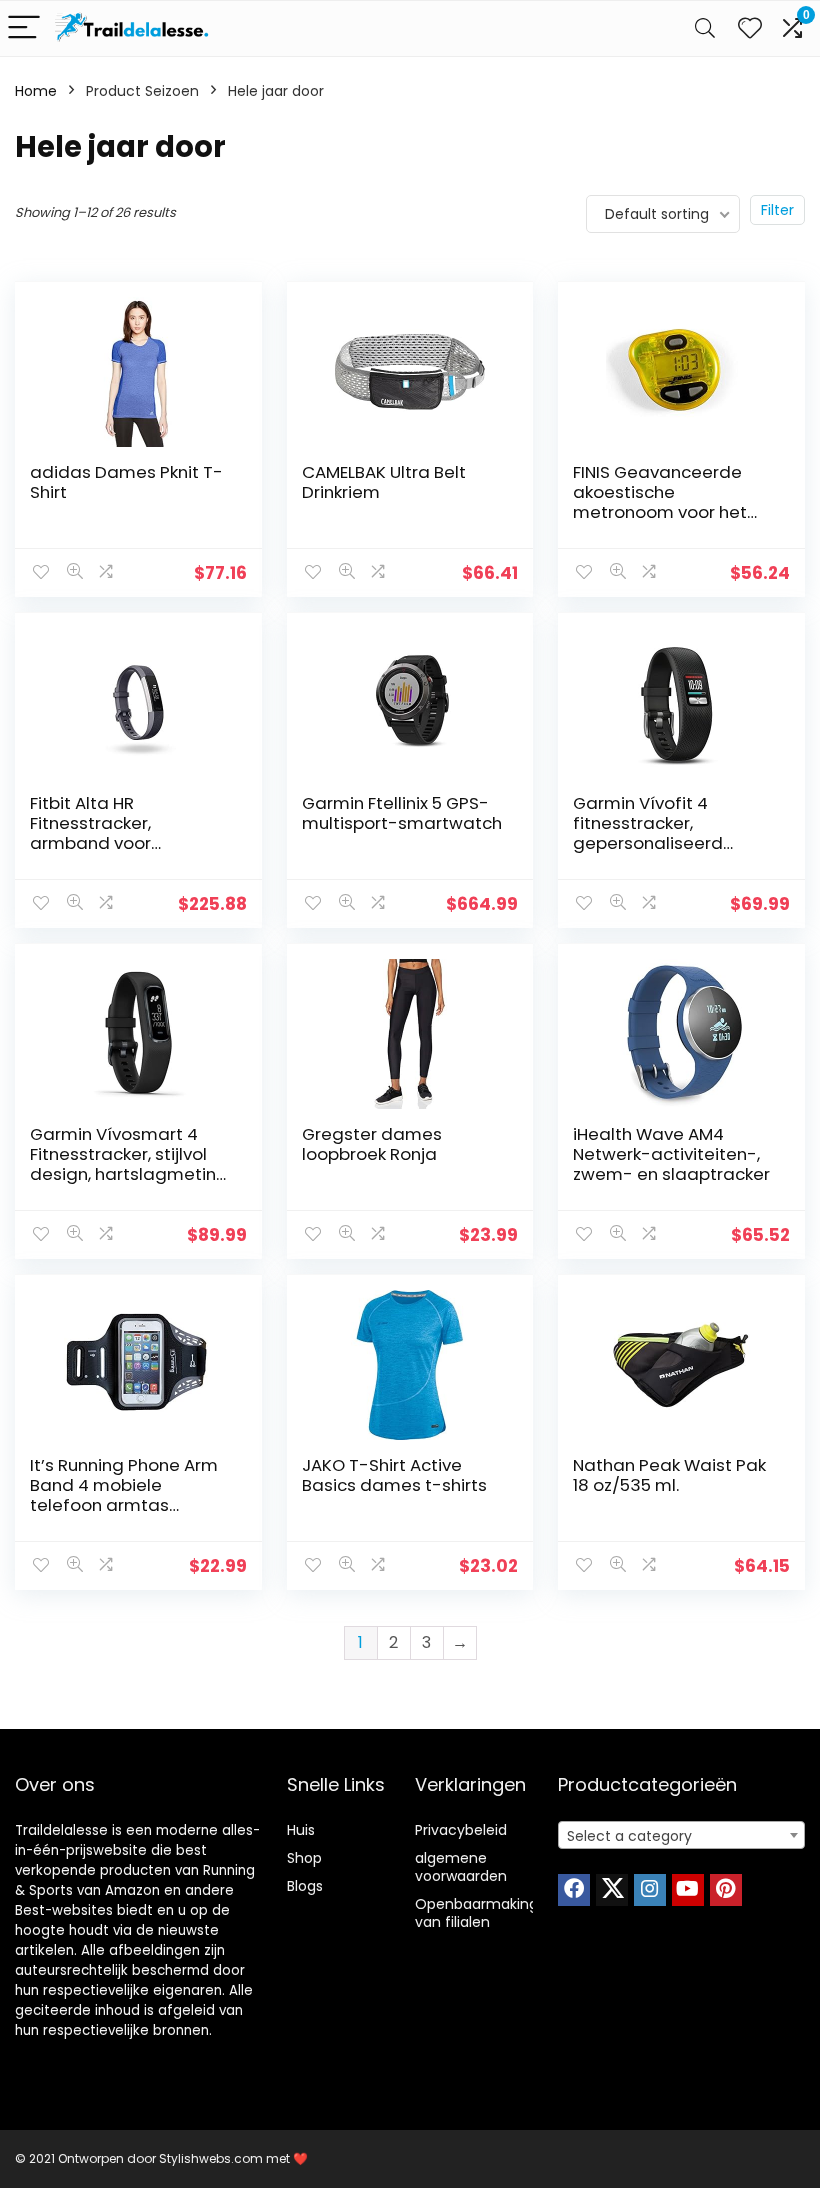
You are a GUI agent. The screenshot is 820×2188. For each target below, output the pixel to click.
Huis (301, 1830)
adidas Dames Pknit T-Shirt (126, 482)
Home (36, 91)
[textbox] (681, 1836)
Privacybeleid (461, 1830)
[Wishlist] (750, 28)
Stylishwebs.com (212, 2158)
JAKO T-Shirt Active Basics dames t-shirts (394, 1475)
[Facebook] (574, 1890)
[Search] (705, 28)
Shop (304, 1858)
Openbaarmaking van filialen (476, 1913)
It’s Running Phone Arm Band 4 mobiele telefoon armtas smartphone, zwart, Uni (125, 1495)
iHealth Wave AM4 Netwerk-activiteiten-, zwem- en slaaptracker (671, 1154)
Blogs (305, 1886)
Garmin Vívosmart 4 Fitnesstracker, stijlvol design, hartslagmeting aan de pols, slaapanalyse (129, 1174)
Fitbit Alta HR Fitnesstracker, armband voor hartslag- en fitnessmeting (90, 843)
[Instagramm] (650, 1890)
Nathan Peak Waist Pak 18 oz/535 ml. (669, 1475)
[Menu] (24, 28)
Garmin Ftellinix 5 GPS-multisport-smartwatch (402, 813)
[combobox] (681, 1835)
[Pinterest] (726, 1890)
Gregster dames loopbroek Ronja (372, 1144)
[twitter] (612, 1890)
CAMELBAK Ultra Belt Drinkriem (384, 482)
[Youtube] (688, 1890)
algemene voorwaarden (461, 1867)
